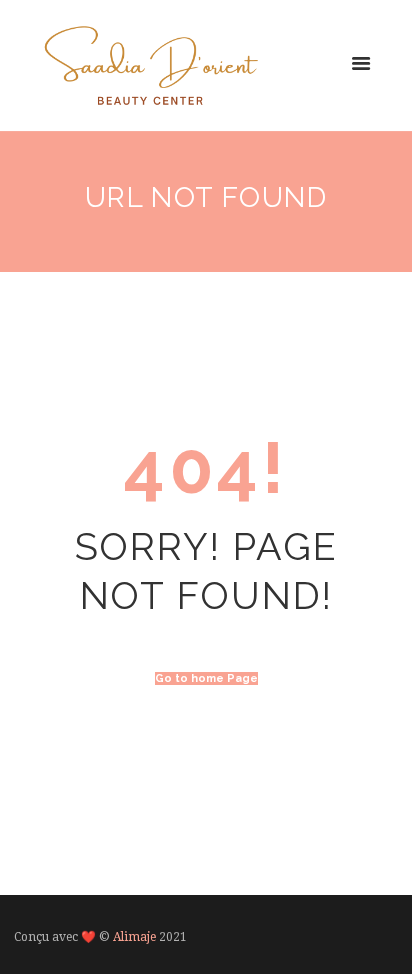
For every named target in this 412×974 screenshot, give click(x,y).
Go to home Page (206, 678)
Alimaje (134, 937)
